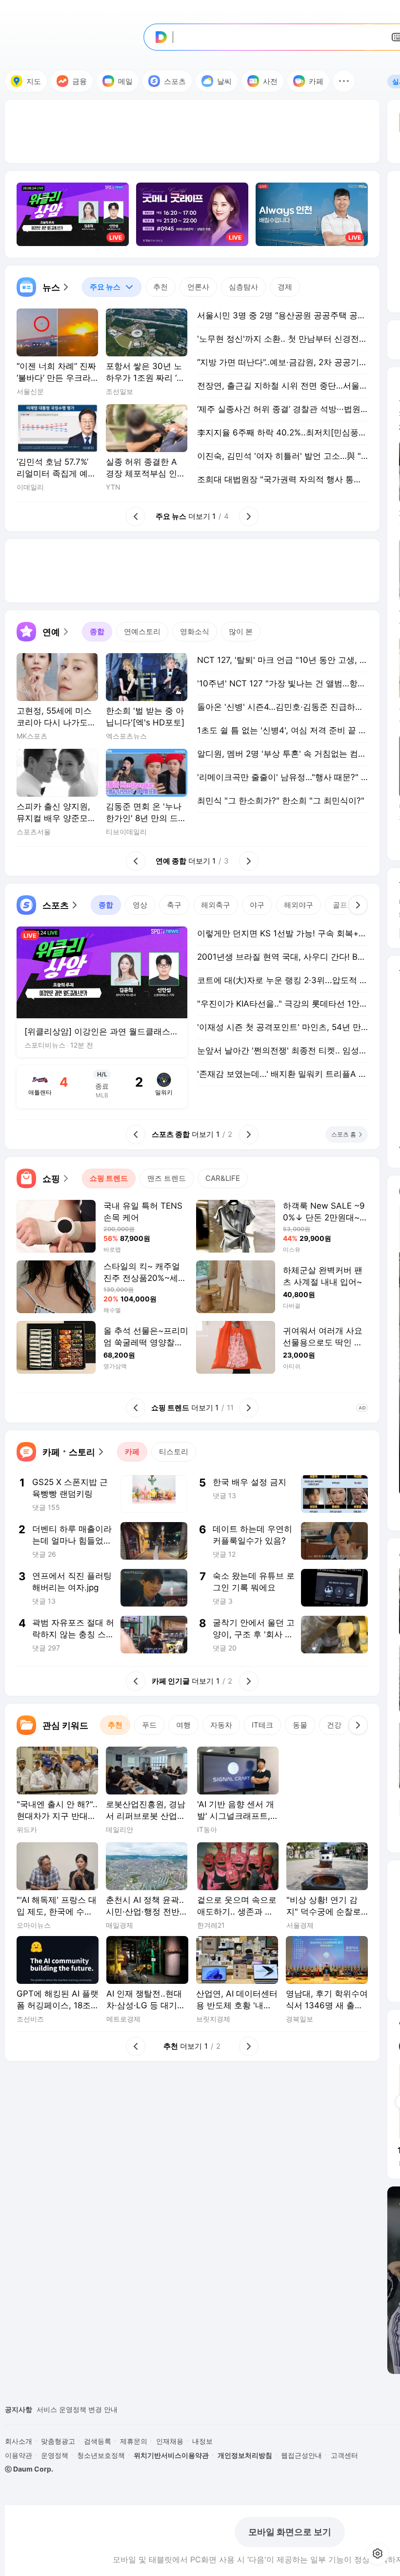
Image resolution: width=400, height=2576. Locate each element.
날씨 (224, 81)
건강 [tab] (334, 1725)
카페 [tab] (132, 1452)
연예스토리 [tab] (142, 631)
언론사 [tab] (198, 287)
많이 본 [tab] (241, 631)
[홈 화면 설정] (378, 2554)
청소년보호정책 (101, 2455)
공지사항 (19, 2409)
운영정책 (55, 2455)
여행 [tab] (183, 1725)
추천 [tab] (160, 287)
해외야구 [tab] (299, 905)
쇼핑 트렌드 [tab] (109, 1178)
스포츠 (175, 81)
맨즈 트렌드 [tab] (167, 1178)
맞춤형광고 (58, 2441)
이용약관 (19, 2455)
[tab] (112, 287)
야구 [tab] (257, 905)
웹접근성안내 (301, 2455)
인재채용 (170, 2441)
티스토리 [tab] (174, 1452)
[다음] (358, 905)
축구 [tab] (174, 905)
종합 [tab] (97, 631)
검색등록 (98, 2441)
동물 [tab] (300, 1725)
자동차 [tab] (221, 1725)
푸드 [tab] (149, 1725)
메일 (125, 81)
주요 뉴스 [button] (101, 284)
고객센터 (344, 2455)
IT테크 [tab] (262, 1725)
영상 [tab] (140, 905)
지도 (34, 81)
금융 (80, 81)
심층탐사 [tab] (243, 287)
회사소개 (19, 2441)
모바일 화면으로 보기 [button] (290, 2532)
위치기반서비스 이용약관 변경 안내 (91, 2409)
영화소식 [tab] (195, 631)
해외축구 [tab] (216, 905)
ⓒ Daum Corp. (29, 2469)
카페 (316, 81)
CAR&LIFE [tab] (223, 1178)
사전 (270, 81)
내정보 (202, 2441)
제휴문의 (134, 2441)
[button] (344, 81)
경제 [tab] (285, 287)
